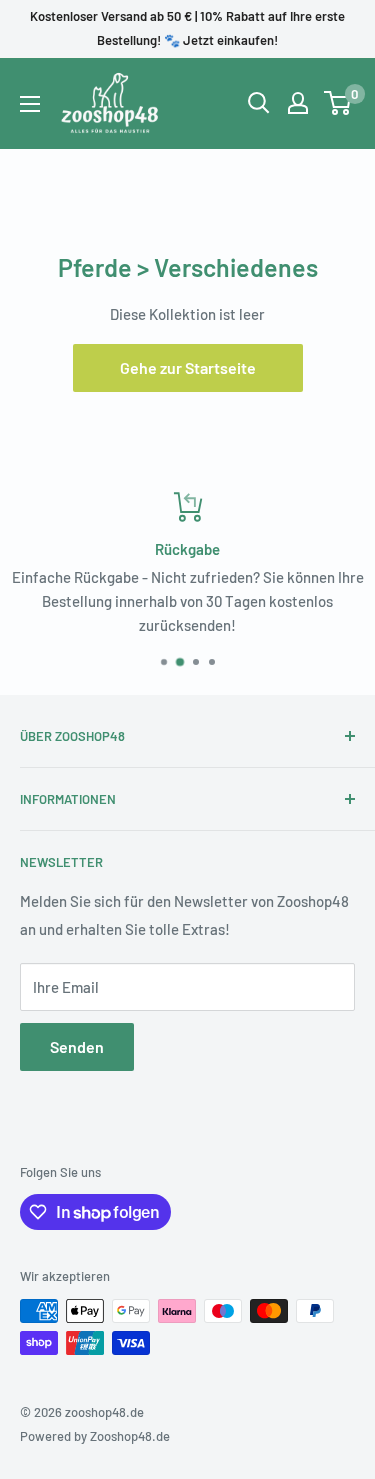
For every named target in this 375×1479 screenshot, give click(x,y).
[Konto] (298, 103)
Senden (77, 1046)
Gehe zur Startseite (188, 367)
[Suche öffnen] (259, 103)
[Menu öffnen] (30, 104)
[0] (338, 103)
